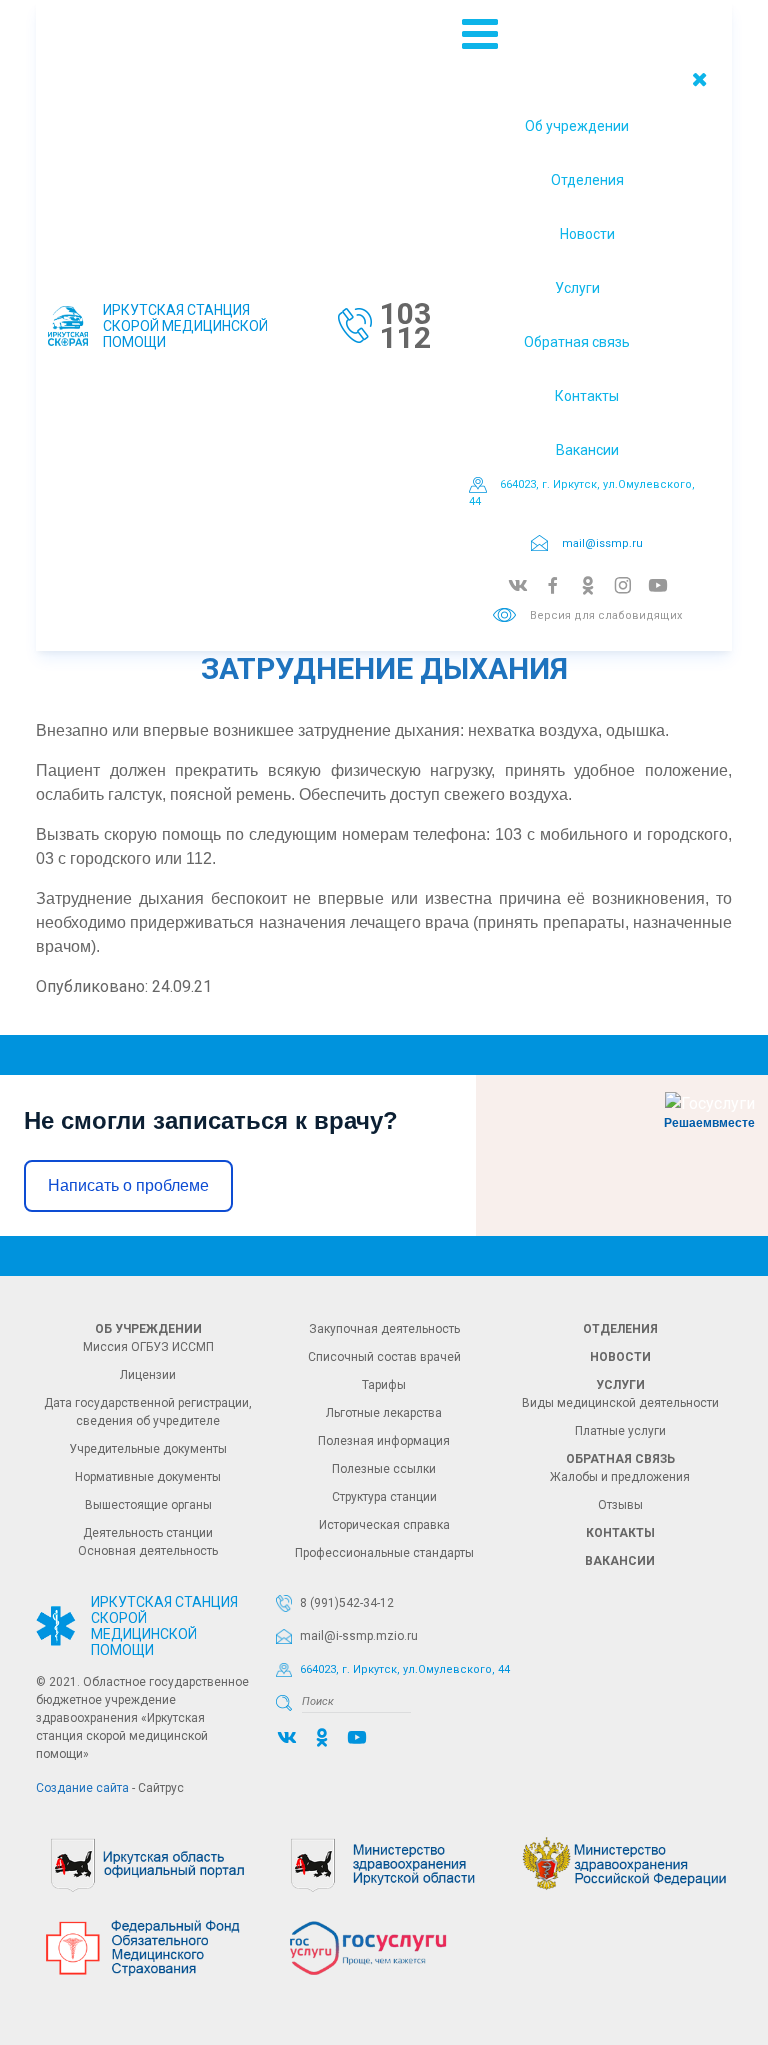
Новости (587, 234)
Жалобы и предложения (620, 1477)
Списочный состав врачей (384, 1357)
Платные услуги (620, 1431)
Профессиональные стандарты (384, 1553)
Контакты (587, 396)
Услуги (577, 288)
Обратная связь (577, 342)
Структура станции (384, 1497)
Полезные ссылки (384, 1469)
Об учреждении (577, 126)
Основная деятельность (148, 1551)
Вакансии (587, 450)
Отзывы (620, 1505)
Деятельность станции (148, 1533)
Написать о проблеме (128, 1185)
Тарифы (384, 1385)
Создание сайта (82, 1788)
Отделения (587, 180)
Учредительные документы (148, 1449)
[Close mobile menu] (700, 79)
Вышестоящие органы (148, 1505)
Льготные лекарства (384, 1413)
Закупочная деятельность (384, 1329)
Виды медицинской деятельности (620, 1403)
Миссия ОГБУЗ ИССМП (148, 1347)
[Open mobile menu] (480, 34)
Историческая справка (384, 1525)
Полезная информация (384, 1441)
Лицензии (148, 1375)
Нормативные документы (148, 1477)
